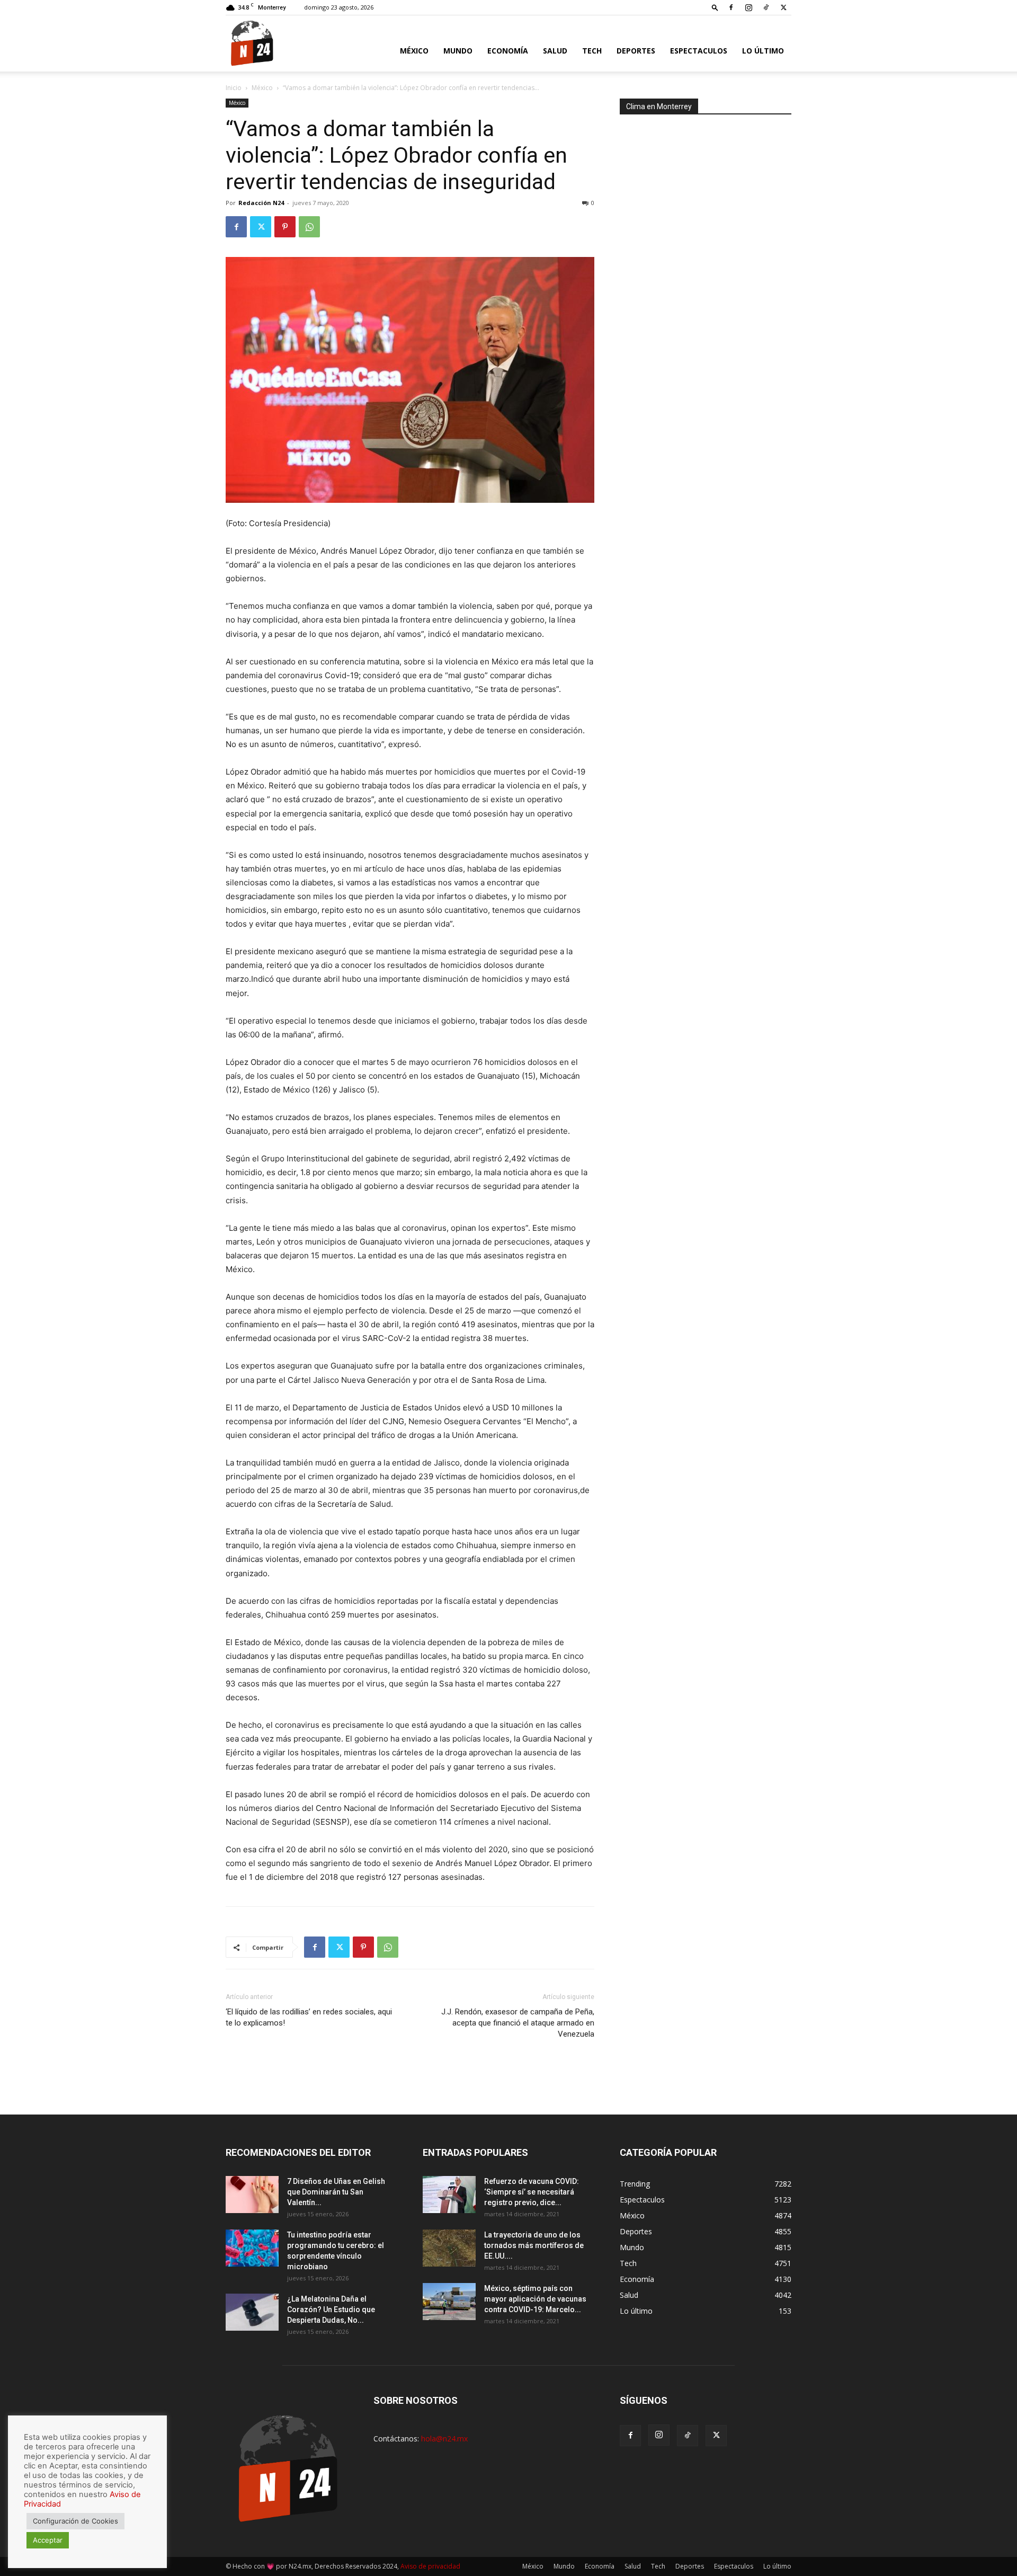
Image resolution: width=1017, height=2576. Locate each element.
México (414, 51)
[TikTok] (766, 7)
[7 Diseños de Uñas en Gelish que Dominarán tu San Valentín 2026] (252, 2195)
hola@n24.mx (444, 2439)
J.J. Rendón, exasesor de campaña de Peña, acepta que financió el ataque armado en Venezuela (518, 2023)
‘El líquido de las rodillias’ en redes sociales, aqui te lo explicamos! (309, 2017)
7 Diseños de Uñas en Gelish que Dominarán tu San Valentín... (336, 2192)
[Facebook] (731, 7)
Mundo (458, 51)
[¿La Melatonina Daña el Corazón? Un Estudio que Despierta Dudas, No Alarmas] (252, 2312)
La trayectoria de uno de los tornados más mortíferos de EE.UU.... (534, 2245)
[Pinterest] (285, 227)
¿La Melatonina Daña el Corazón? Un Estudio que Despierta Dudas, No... (331, 2309)
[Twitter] (783, 7)
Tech (592, 51)
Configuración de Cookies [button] (75, 2521)
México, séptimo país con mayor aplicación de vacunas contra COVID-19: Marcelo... (535, 2299)
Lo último (763, 51)
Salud (555, 51)
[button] (715, 7)
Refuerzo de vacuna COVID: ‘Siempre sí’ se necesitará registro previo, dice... (532, 2192)
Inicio (234, 88)
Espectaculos (699, 51)
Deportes (636, 51)
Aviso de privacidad (430, 2566)
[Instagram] (748, 7)
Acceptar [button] (48, 2540)
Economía (508, 51)
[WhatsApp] (309, 227)
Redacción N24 (261, 203)
